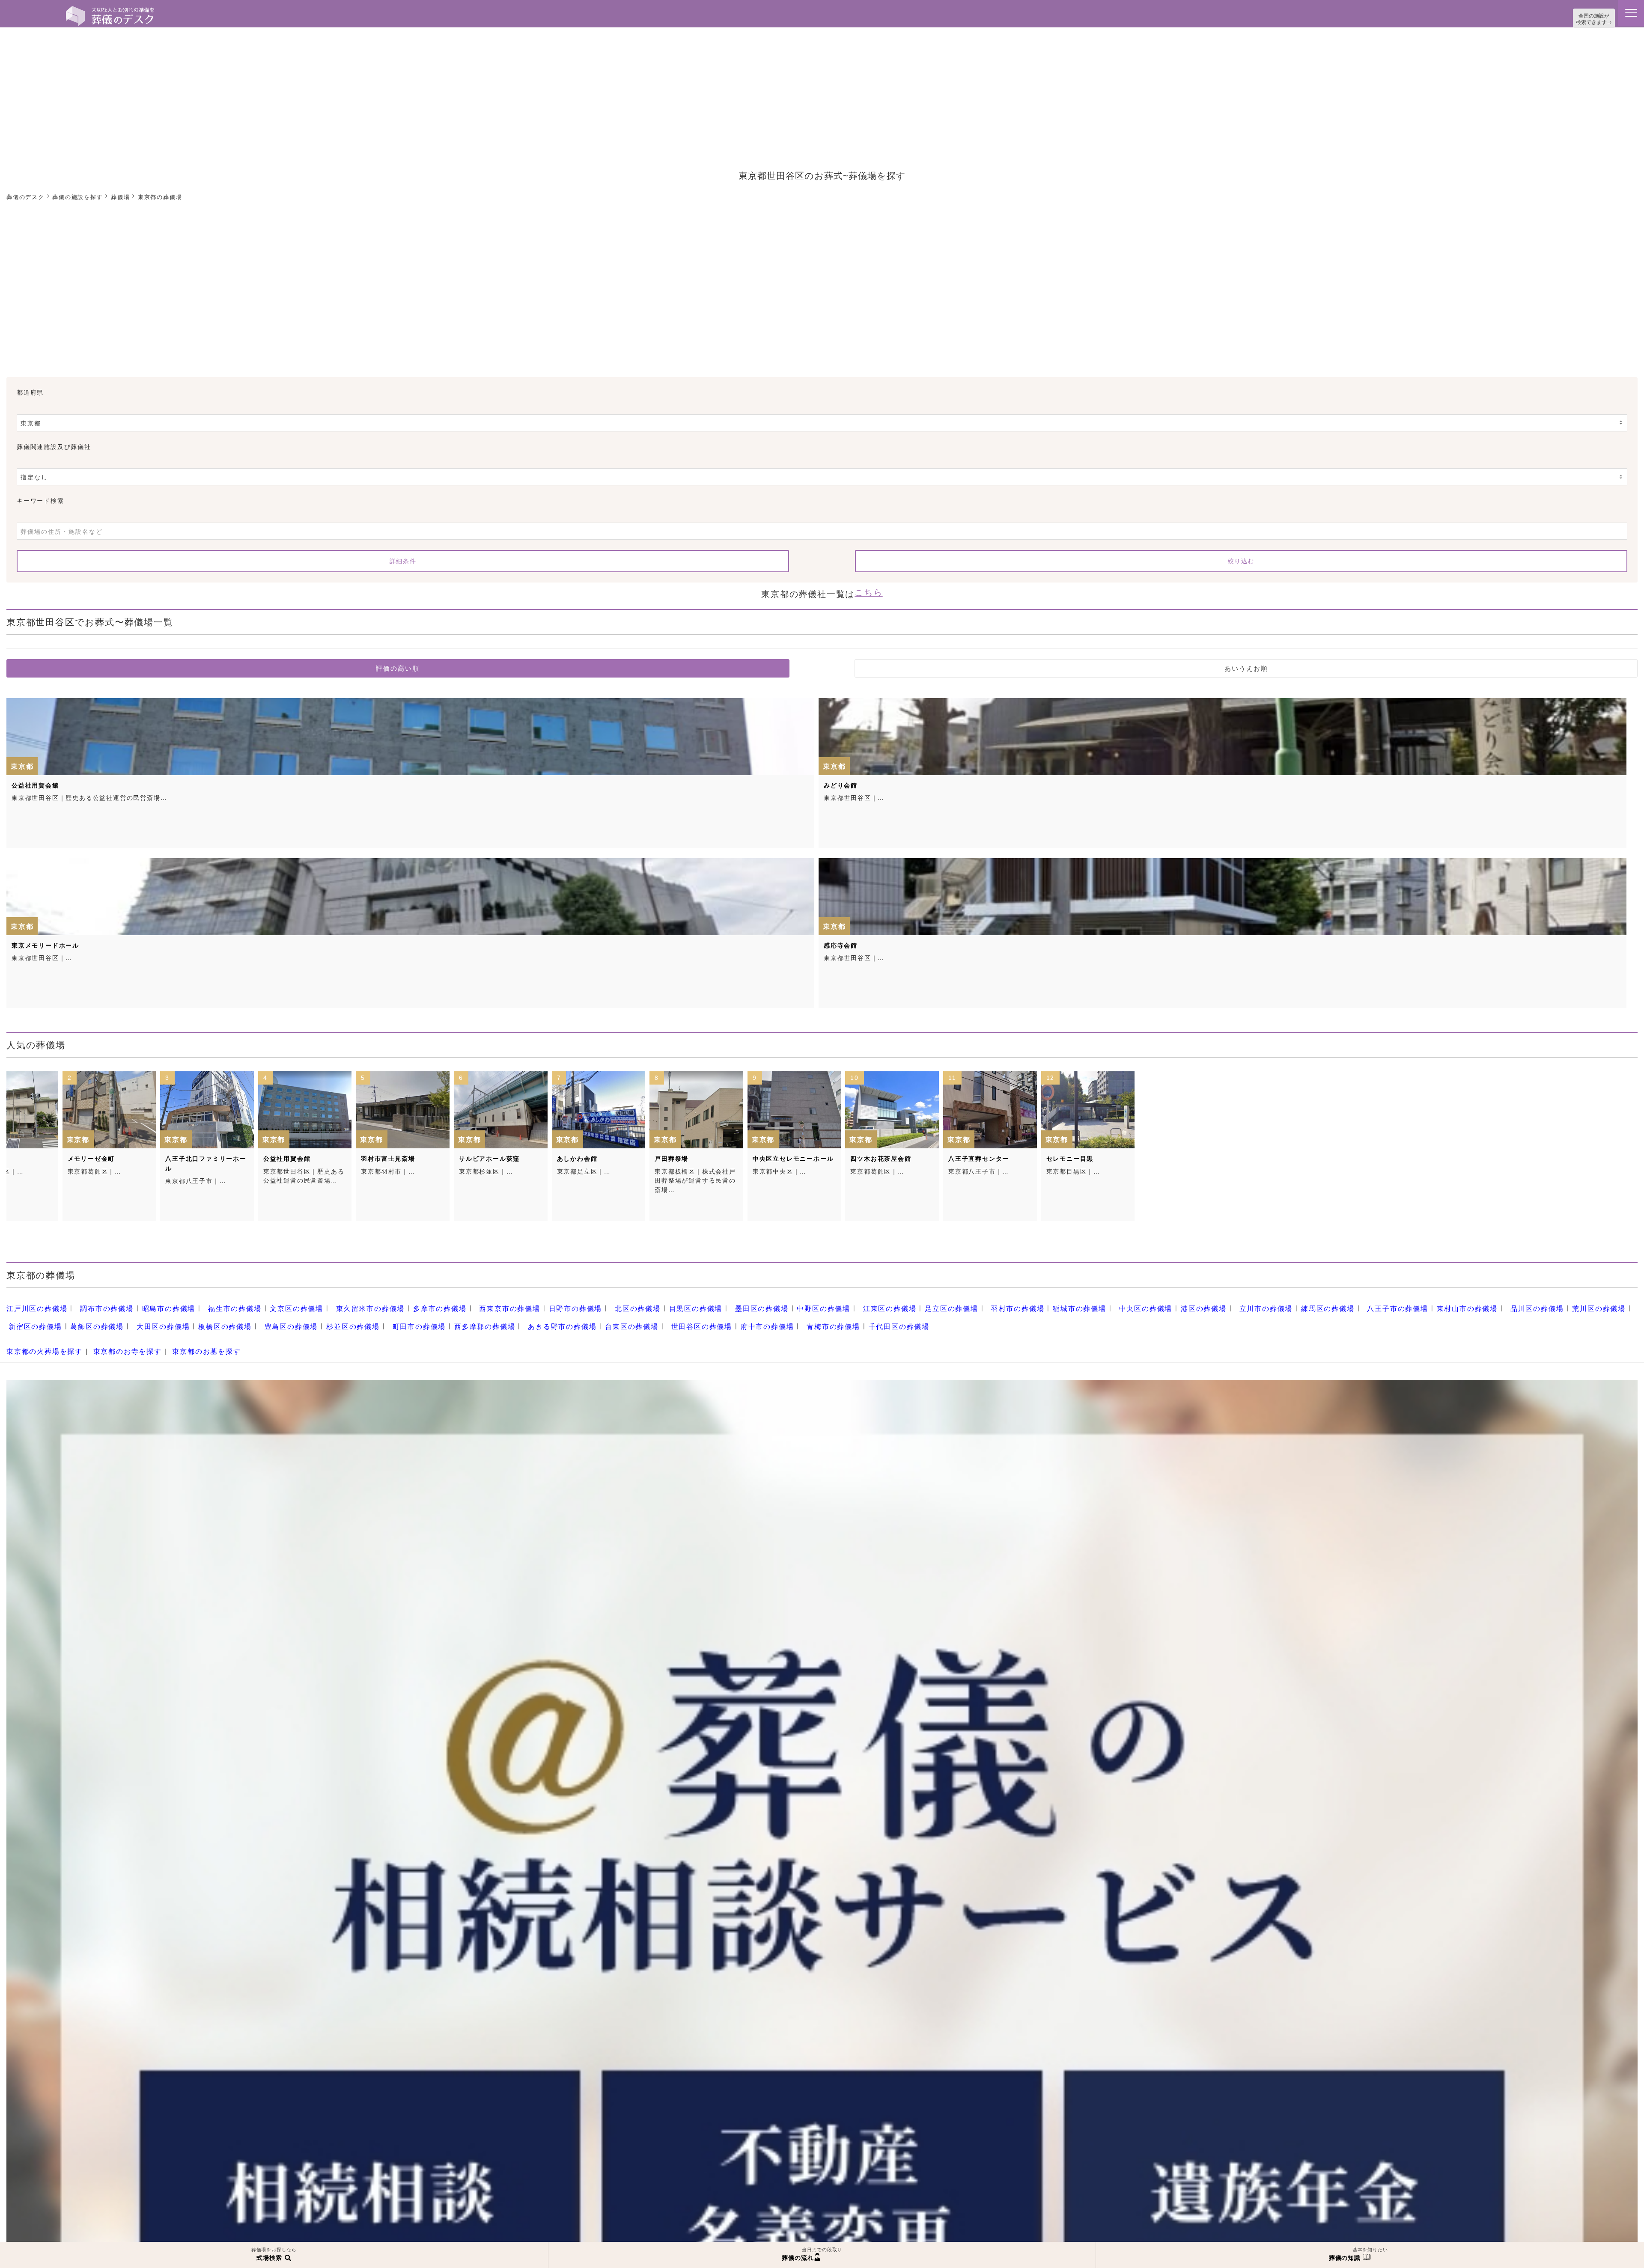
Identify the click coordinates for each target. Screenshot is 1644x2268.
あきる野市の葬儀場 (393, 1317)
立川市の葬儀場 (1148, 1302)
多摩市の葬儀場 (398, 1302)
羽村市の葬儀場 (922, 1302)
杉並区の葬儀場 (204, 1317)
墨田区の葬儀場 (690, 1302)
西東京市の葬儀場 (462, 1302)
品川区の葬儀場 (1393, 1302)
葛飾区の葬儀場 (1565, 1302)
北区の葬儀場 (578, 1302)
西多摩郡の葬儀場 (323, 1317)
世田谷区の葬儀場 (520, 1317)
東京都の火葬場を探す (40, 1338)
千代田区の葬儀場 (698, 1317)
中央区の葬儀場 (1038, 1302)
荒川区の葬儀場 (1449, 1302)
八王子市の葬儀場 (1266, 1302)
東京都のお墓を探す (186, 1338)
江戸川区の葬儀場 (33, 1302)
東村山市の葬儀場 (1329, 1302)
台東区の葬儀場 (456, 1317)
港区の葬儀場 (1091, 1302)
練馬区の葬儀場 (1203, 1302)
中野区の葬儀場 (746, 1302)
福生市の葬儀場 (213, 1302)
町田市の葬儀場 (264, 1317)
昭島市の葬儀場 (153, 1302)
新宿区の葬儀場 (1509, 1302)
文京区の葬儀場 (269, 1302)
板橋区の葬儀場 (88, 1317)
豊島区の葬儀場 (148, 1317)
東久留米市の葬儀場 (336, 1302)
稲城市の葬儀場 (978, 1302)
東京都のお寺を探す (115, 1338)
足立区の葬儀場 (862, 1302)
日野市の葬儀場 (521, 1302)
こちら (868, 588)
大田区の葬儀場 (32, 1317)
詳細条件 (403, 559)
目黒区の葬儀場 (630, 1302)
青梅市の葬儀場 (639, 1317)
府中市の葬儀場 (579, 1317)
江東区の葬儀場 (806, 1302)
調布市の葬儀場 (97, 1302)
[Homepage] (110, 9)
